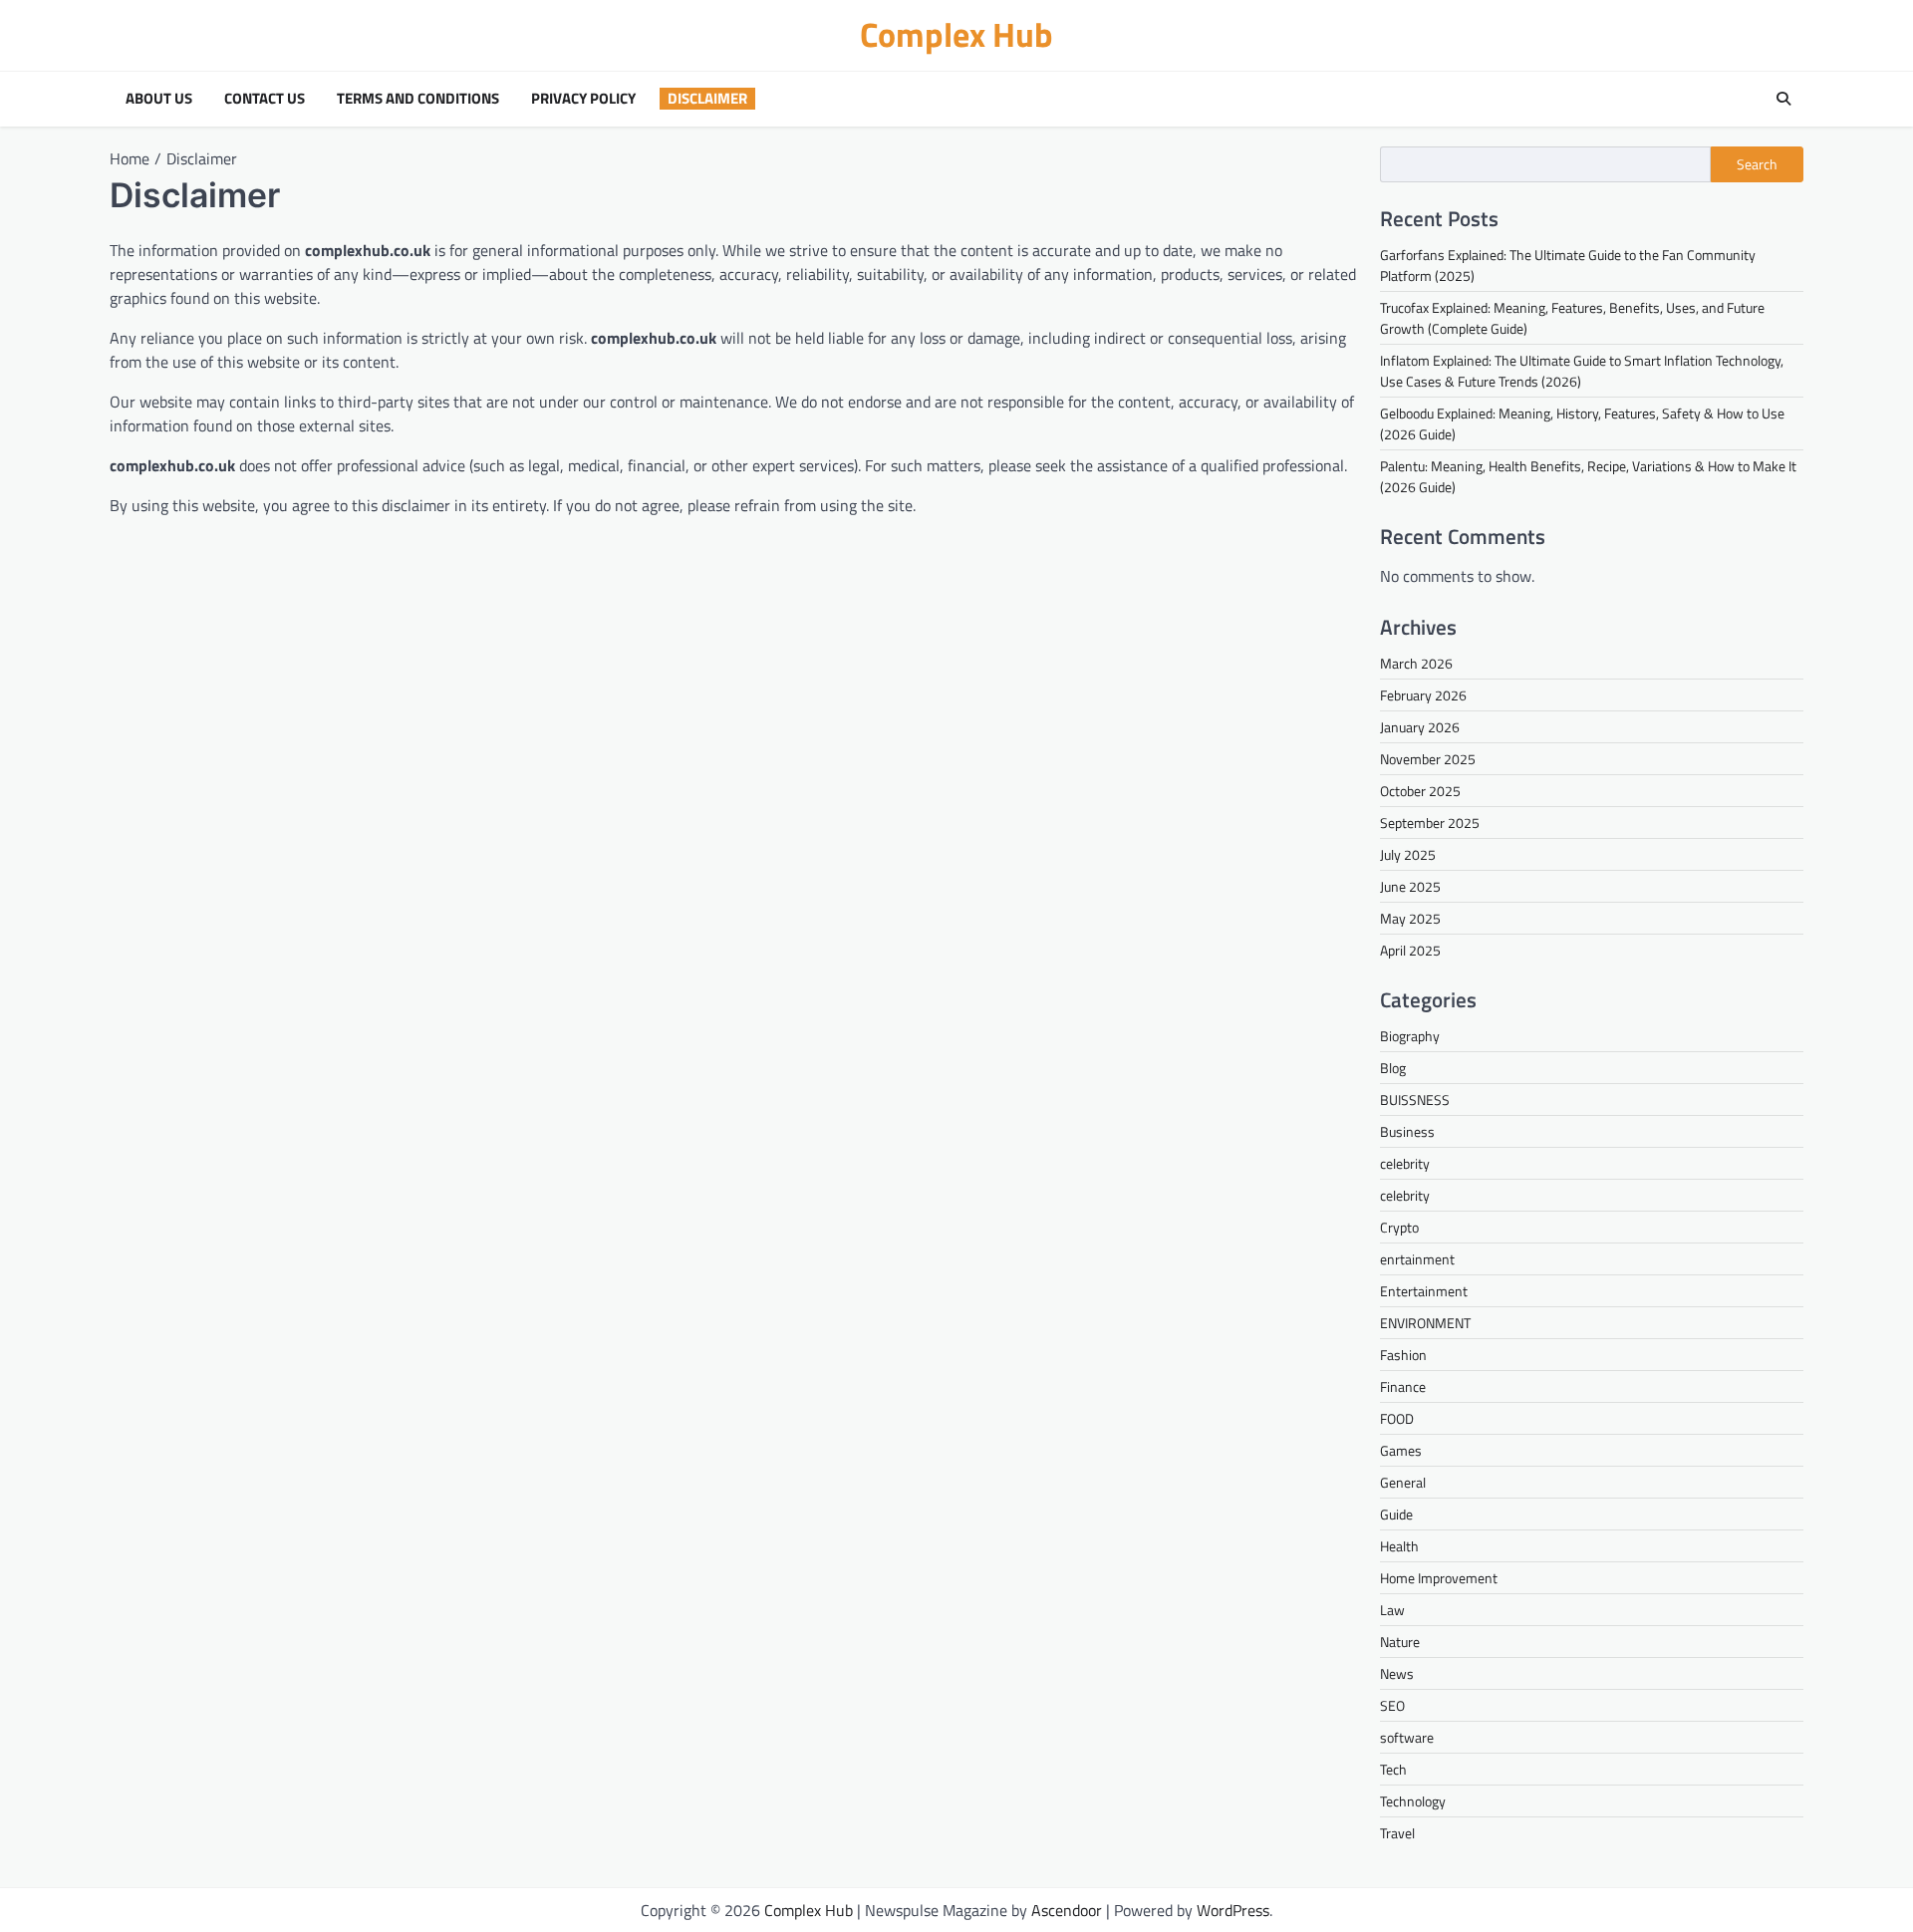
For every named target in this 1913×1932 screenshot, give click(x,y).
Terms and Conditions (418, 99)
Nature (1400, 1642)
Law (1392, 1610)
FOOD (1397, 1418)
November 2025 (1428, 759)
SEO (1392, 1705)
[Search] (1783, 99)
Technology (1413, 1801)
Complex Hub (956, 34)
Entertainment (1424, 1291)
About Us (159, 99)
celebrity (1405, 1163)
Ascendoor (1067, 1910)
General (1403, 1482)
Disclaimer (707, 99)
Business (1407, 1131)
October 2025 (1420, 791)
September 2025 (1430, 823)
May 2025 (1410, 918)
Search (1757, 164)
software (1407, 1737)
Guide (1396, 1514)
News (1397, 1673)
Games (1401, 1450)
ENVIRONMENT (1425, 1323)
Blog (1393, 1068)
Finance (1403, 1386)
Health (1399, 1546)
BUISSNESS (1415, 1100)
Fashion (1403, 1355)
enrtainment (1417, 1259)
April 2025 (1410, 950)
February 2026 (1423, 695)
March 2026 (1416, 663)
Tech (1393, 1769)
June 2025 (1410, 886)
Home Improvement (1439, 1578)
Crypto (1399, 1227)
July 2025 (1408, 854)
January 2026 (1420, 727)
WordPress (1233, 1910)
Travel (1397, 1833)
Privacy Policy (583, 99)
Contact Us (265, 99)
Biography (1410, 1036)
